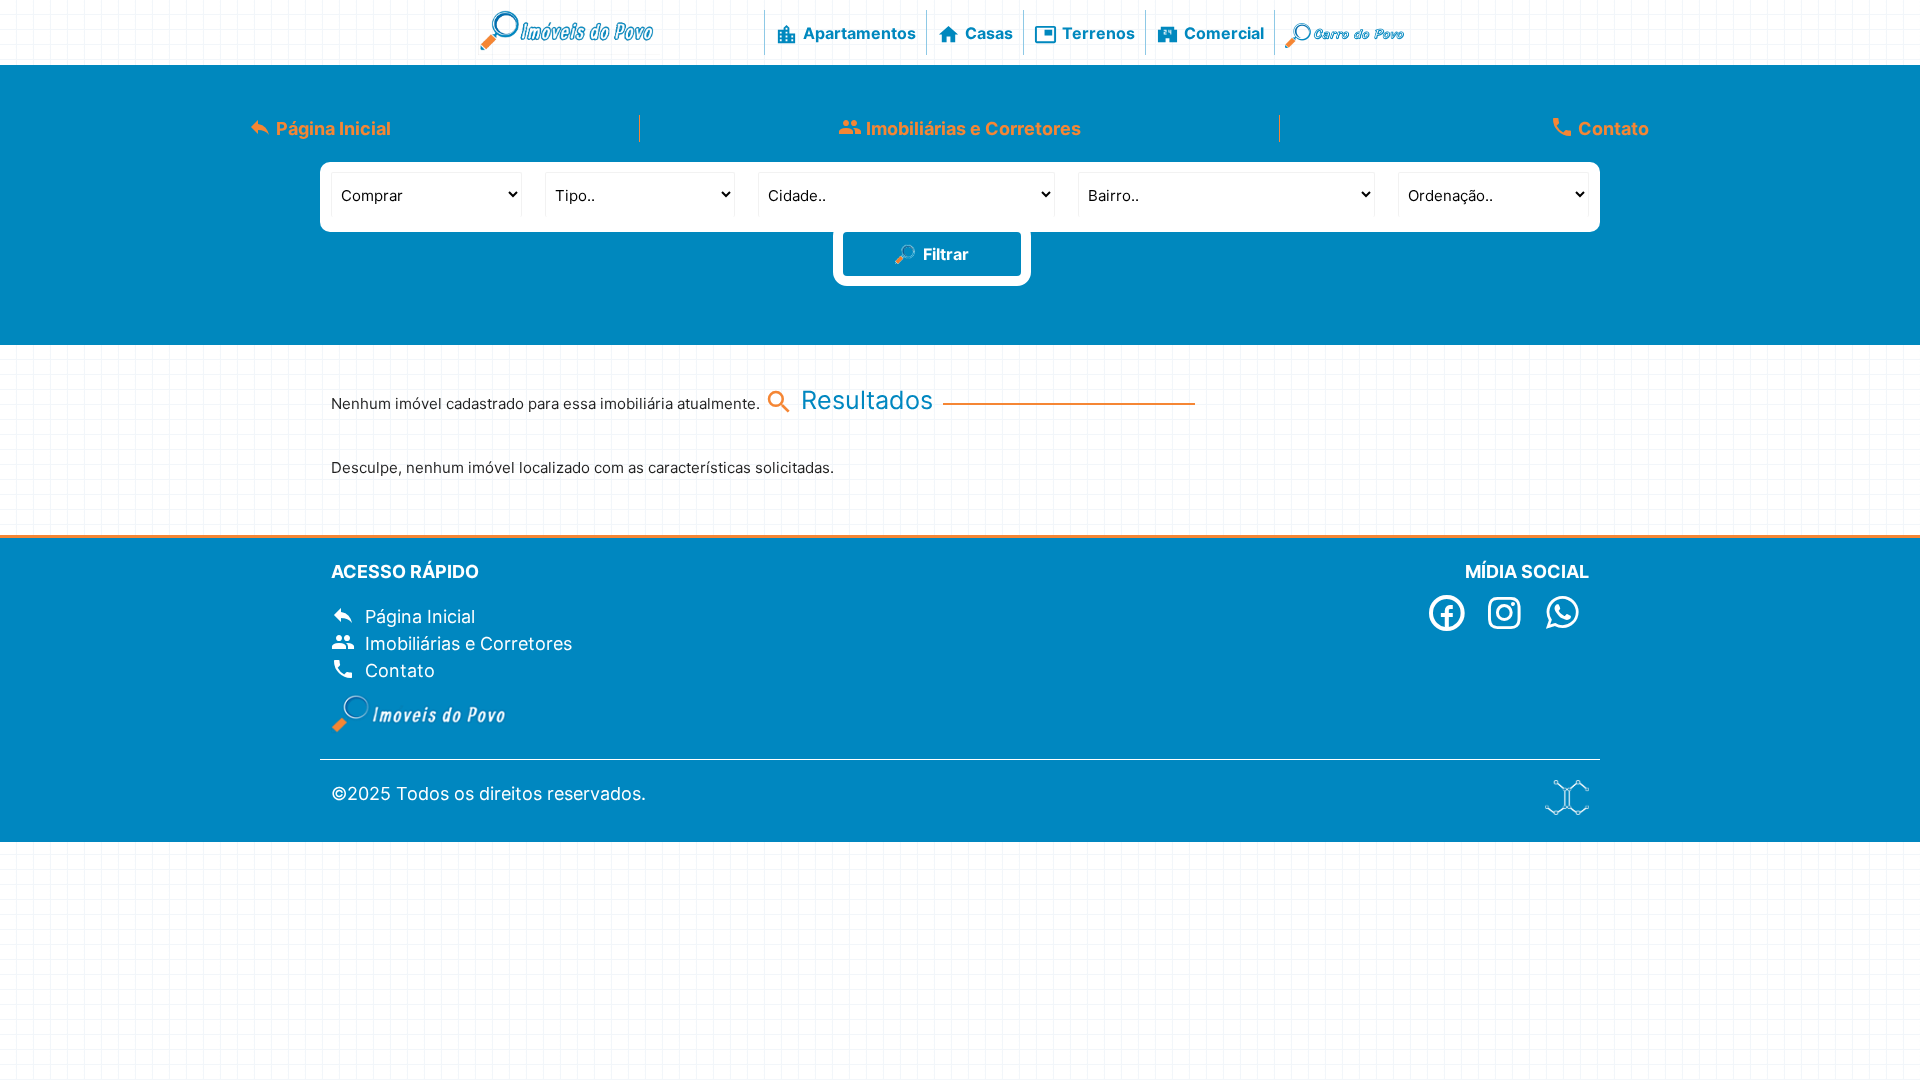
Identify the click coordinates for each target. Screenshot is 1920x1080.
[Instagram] (1505, 619)
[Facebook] (1447, 619)
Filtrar (946, 254)
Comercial (1210, 34)
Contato (1599, 127)
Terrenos (1084, 34)
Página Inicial (319, 127)
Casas (975, 34)
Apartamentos (845, 34)
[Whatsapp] (1562, 619)
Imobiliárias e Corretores (959, 127)
